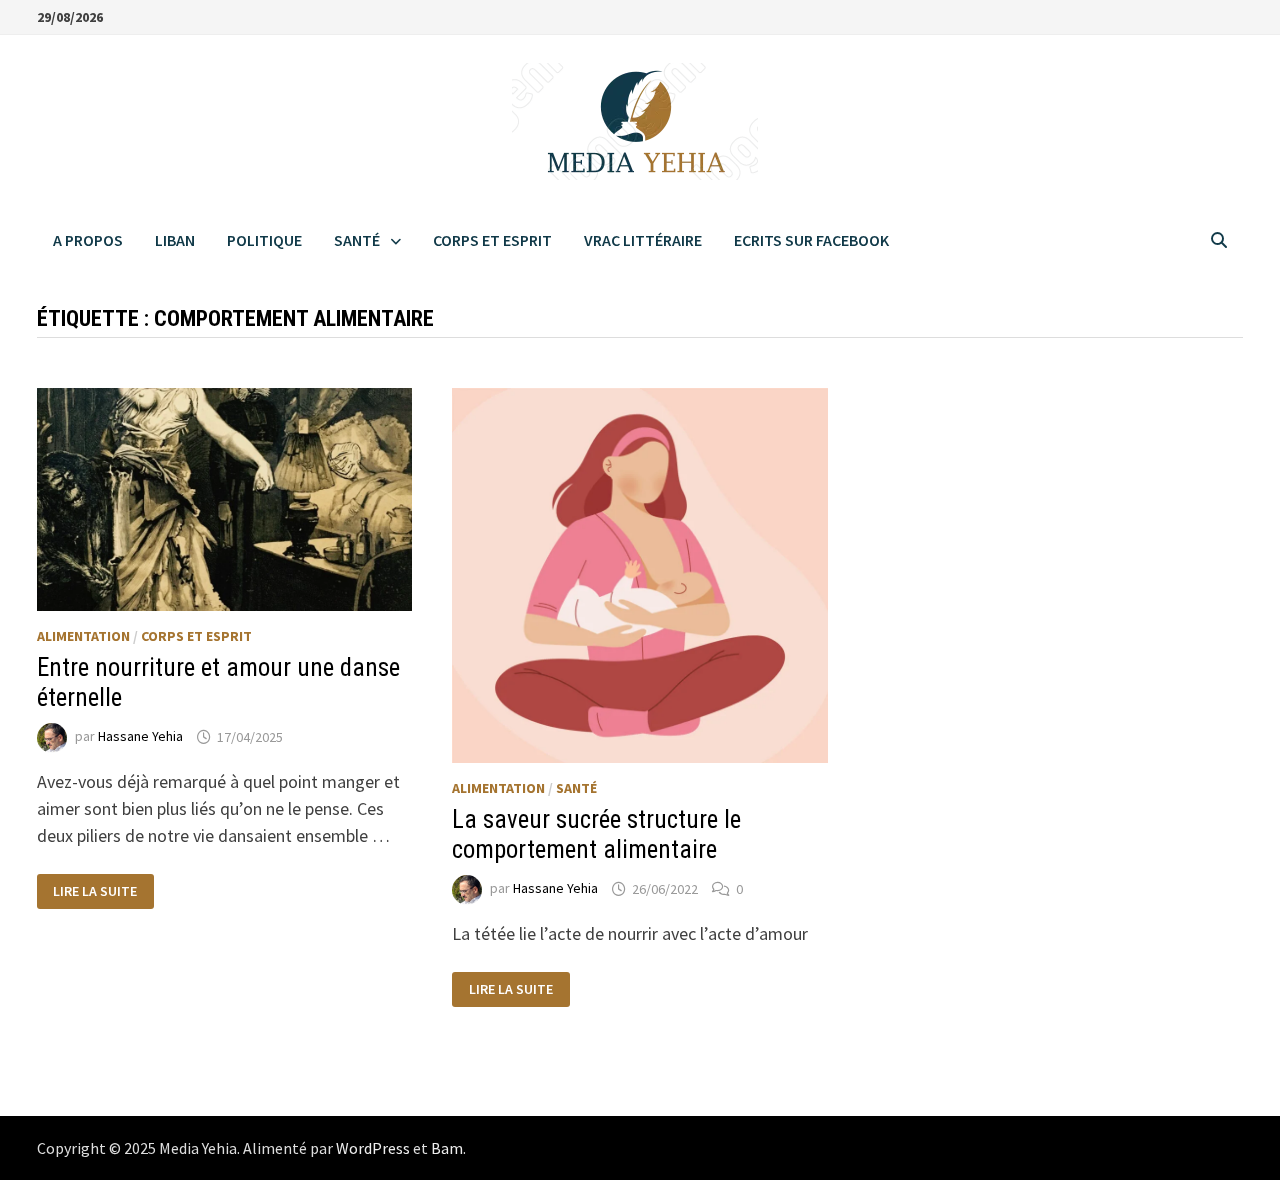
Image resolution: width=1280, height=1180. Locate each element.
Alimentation (83, 636)
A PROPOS (88, 240)
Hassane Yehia (140, 737)
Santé (357, 240)
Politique (264, 240)
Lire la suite (94, 891)
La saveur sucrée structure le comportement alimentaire (596, 834)
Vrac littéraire (643, 240)
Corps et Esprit (492, 240)
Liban (175, 240)
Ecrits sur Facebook (811, 240)
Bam (447, 1148)
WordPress (373, 1148)
